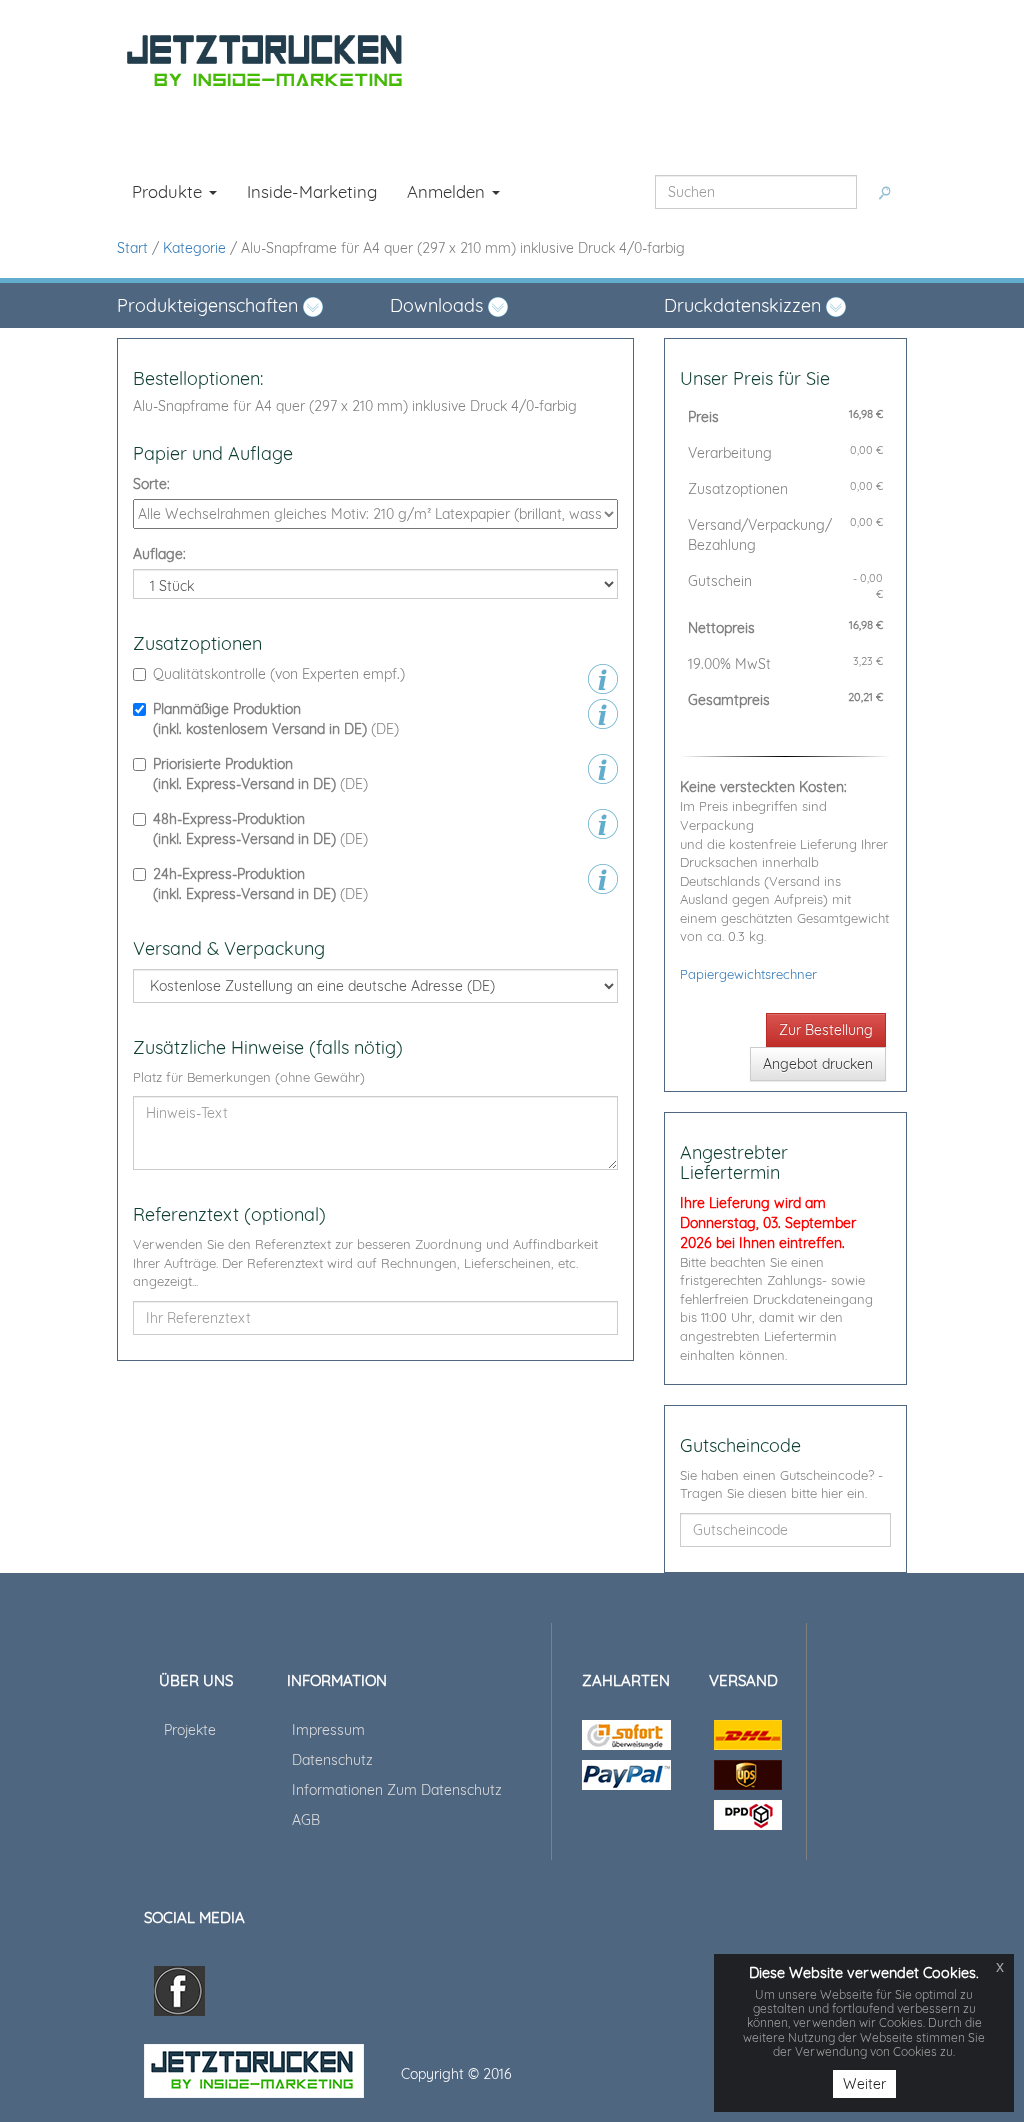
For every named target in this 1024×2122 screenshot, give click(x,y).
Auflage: (159, 554)
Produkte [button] (169, 191)
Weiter (864, 2084)
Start (132, 248)
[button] (238, 306)
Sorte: (151, 484)
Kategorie (194, 248)
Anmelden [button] (448, 191)
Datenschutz (332, 1760)
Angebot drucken (818, 1064)
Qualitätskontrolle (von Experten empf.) (279, 674)
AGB (306, 1820)
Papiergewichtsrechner (748, 974)
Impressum (328, 1730)
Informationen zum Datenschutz (397, 1790)
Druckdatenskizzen (745, 305)
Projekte (190, 1730)
